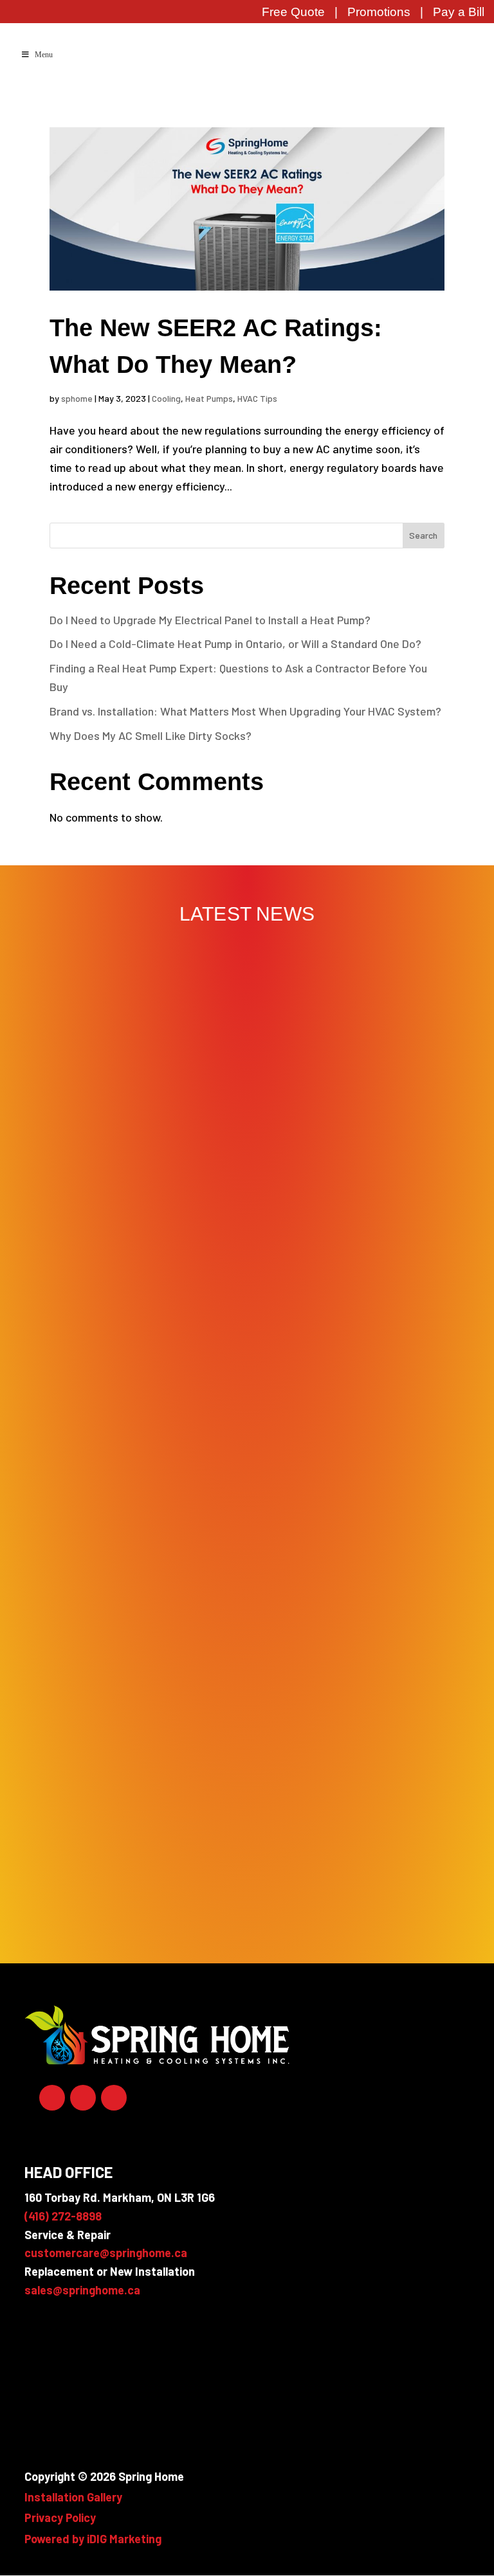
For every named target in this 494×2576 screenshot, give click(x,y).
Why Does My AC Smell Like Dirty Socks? (151, 735)
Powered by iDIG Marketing (93, 2539)
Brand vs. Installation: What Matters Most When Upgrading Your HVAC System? (245, 711)
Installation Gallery (73, 2497)
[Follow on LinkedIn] (83, 2098)
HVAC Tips (257, 398)
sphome (77, 398)
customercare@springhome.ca (106, 2253)
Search (423, 535)
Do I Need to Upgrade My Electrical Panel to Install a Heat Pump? (210, 620)
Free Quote (293, 12)
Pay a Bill (459, 12)
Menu (44, 55)
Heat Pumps (209, 398)
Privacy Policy (60, 2517)
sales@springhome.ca (82, 2290)
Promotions (379, 12)
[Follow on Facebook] (52, 2098)
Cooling (166, 398)
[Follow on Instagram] (114, 2098)
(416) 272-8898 (63, 2216)
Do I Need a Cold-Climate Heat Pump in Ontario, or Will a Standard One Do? (235, 644)
